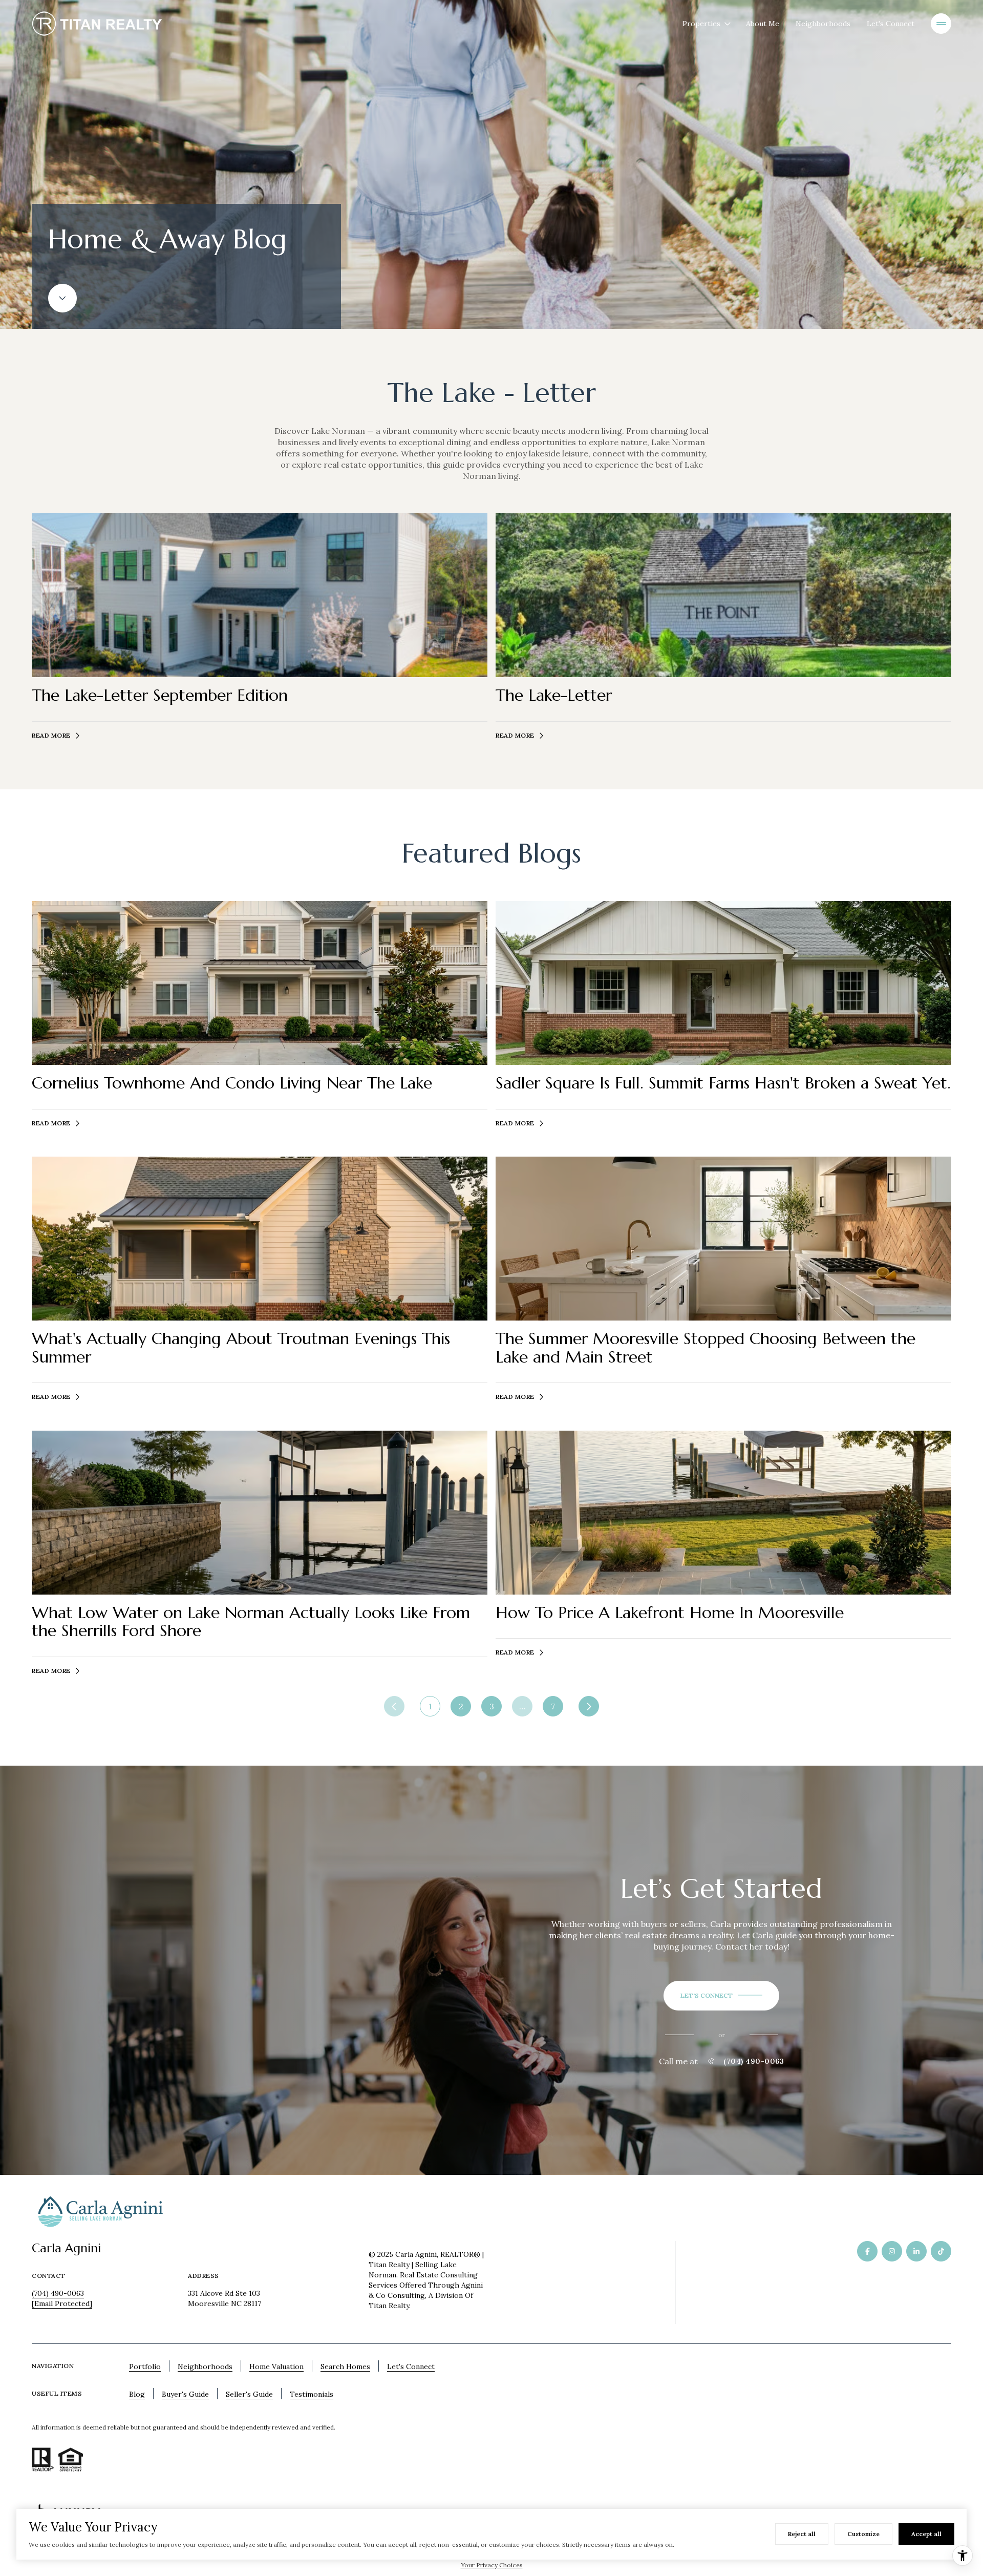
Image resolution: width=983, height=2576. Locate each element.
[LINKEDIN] (916, 2251)
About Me (763, 24)
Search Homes (345, 2366)
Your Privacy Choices (492, 2565)
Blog (137, 2394)
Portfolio (145, 2366)
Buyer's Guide (185, 2394)
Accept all (926, 2534)
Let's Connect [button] (411, 2366)
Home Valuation (276, 2366)
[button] (721, 1996)
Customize (863, 2534)
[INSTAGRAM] (892, 2251)
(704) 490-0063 (754, 2061)
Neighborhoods (823, 24)
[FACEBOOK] (867, 2251)
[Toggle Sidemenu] (941, 24)
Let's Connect (891, 24)
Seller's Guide (249, 2394)
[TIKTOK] (941, 2251)
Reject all (802, 2534)
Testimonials (312, 2394)
